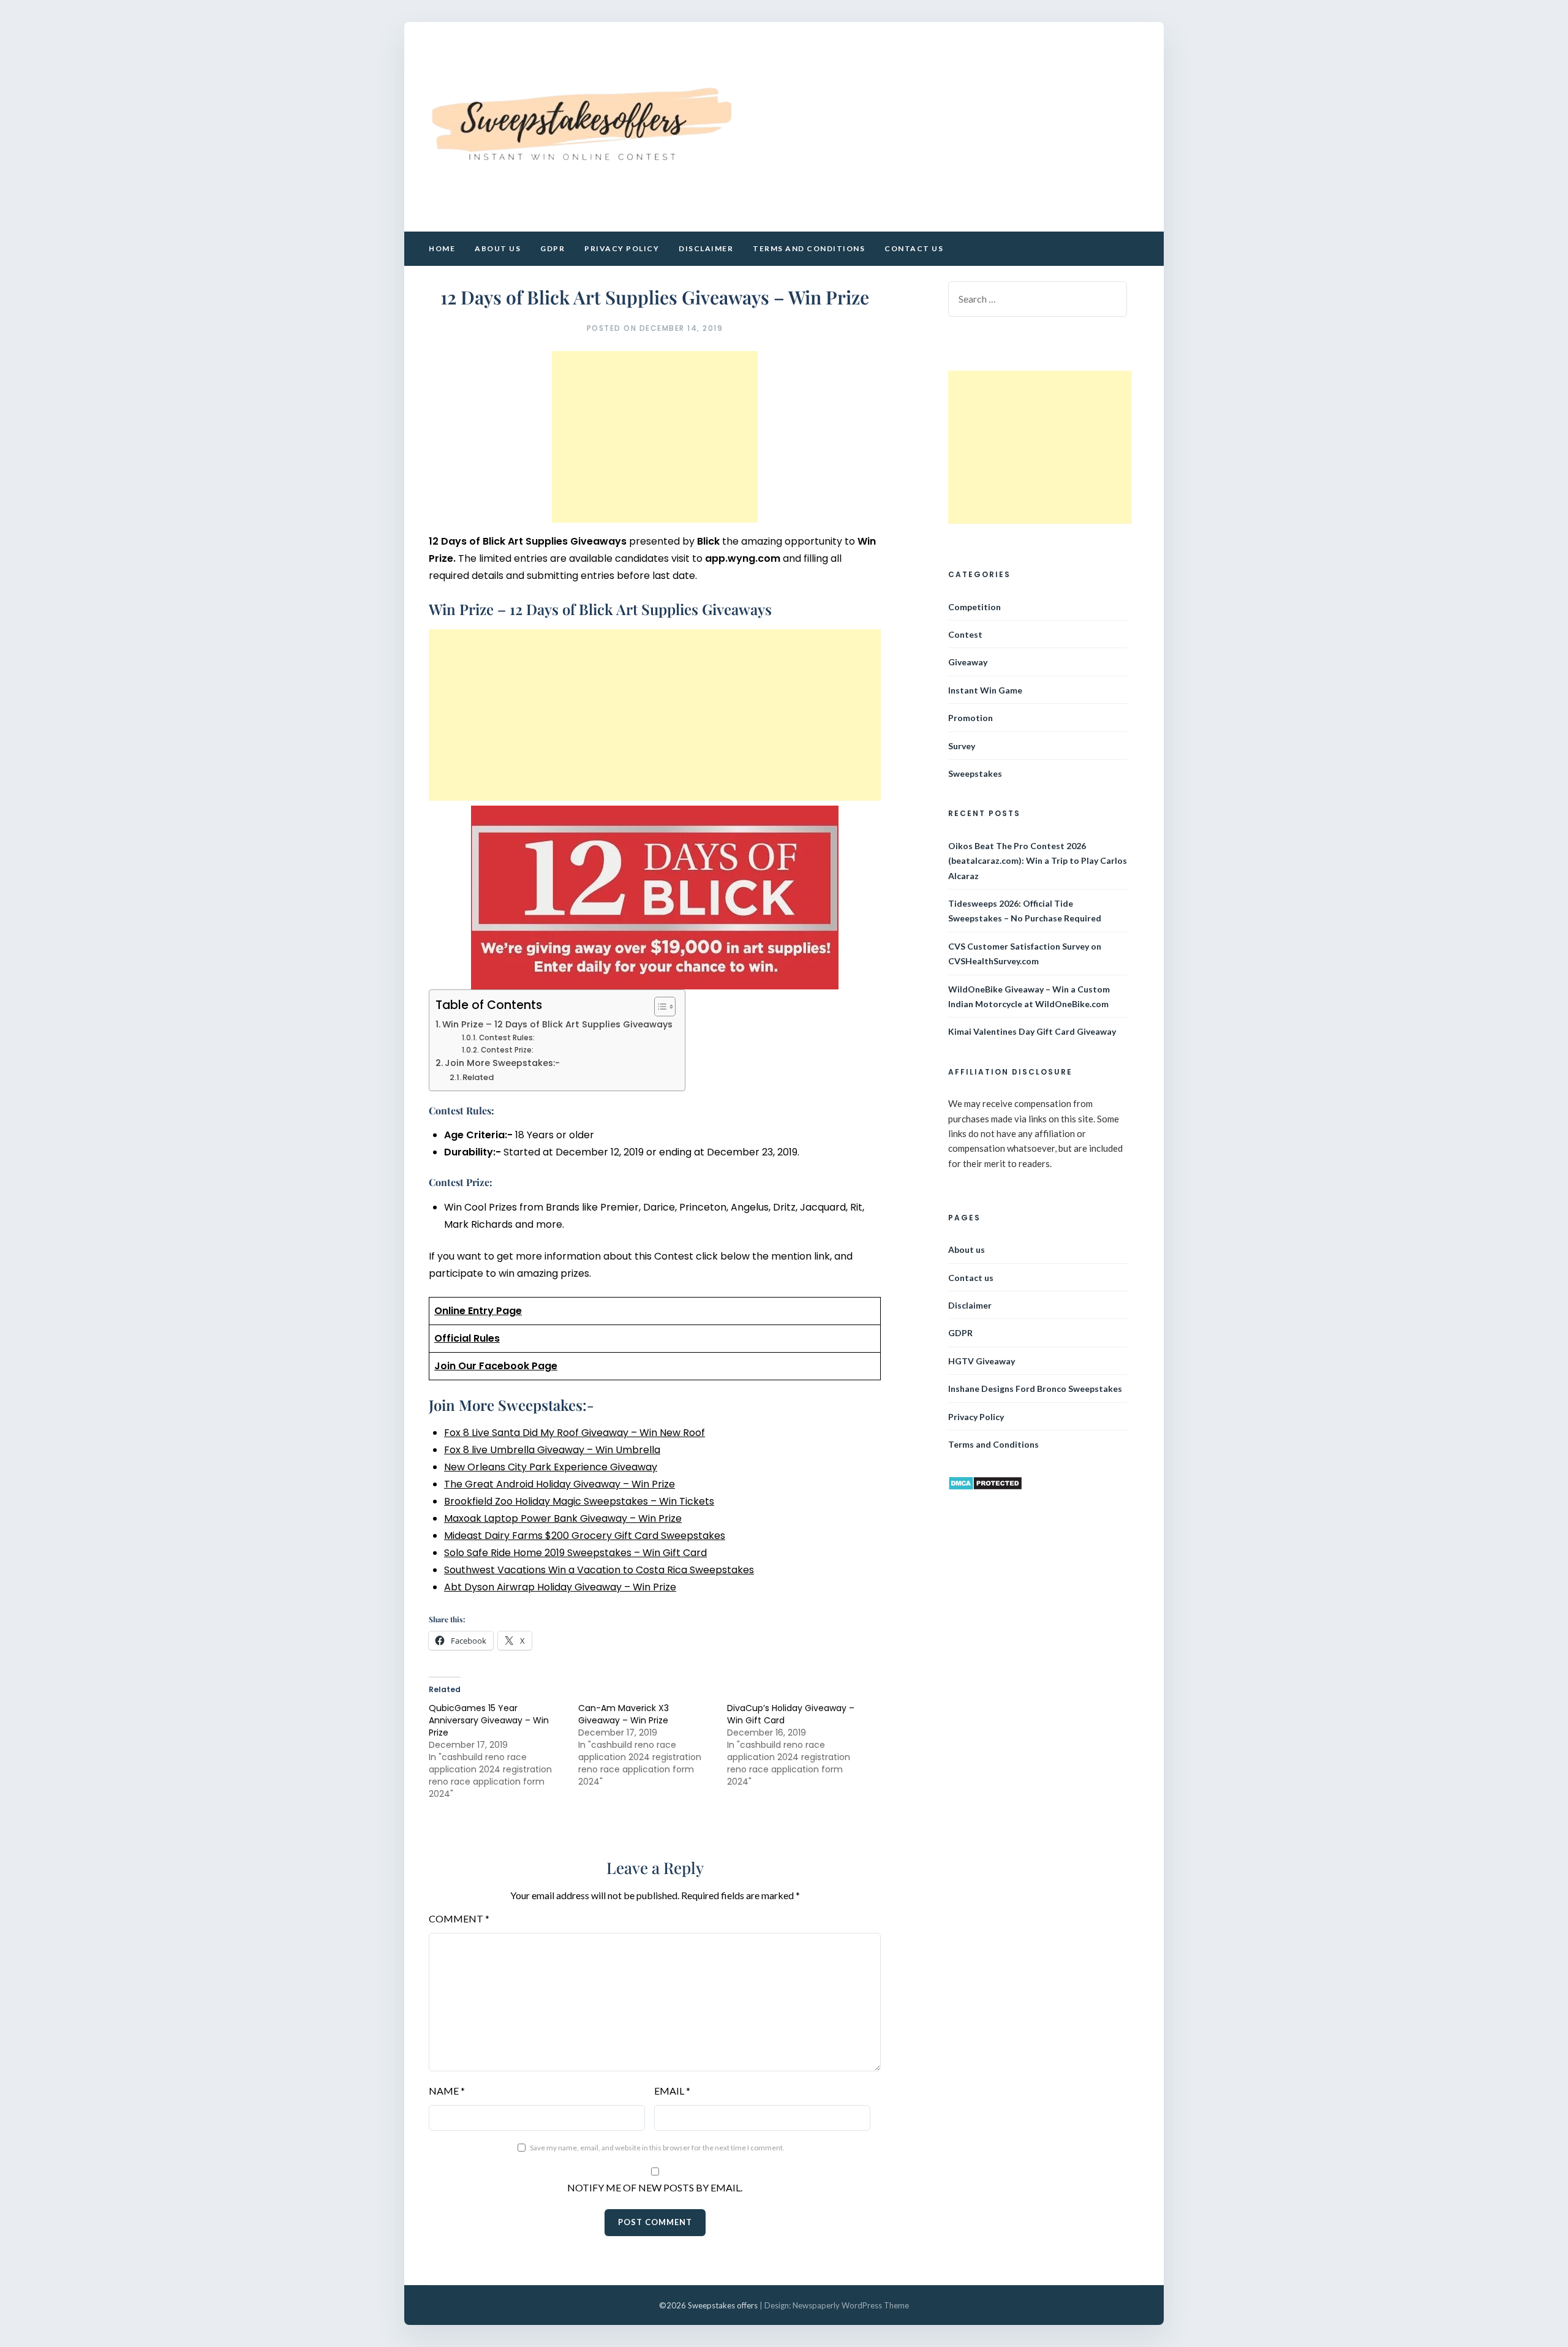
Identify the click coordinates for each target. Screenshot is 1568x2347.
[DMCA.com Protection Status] (985, 1487)
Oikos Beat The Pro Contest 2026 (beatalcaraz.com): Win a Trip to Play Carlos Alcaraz (1038, 861)
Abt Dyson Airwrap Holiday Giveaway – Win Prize (560, 1587)
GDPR (552, 248)
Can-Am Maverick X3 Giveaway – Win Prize (624, 1714)
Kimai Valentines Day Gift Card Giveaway (1032, 1031)
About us (498, 248)
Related (478, 1077)
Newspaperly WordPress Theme (851, 2305)
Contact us (914, 248)
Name (447, 2091)
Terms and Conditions (809, 248)
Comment (459, 1918)
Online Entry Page (478, 1311)
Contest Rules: (507, 1038)
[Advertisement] (655, 437)
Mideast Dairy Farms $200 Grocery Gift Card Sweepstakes (585, 1536)
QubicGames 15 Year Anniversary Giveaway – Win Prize (489, 1720)
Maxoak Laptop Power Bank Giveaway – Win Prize (563, 1518)
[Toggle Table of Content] (659, 1007)
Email (672, 2091)
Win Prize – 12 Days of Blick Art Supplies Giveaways (557, 1024)
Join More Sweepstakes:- (502, 1063)
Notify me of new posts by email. (655, 2187)
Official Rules (467, 1338)
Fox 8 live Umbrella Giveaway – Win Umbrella (552, 1450)
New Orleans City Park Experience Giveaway (551, 1467)
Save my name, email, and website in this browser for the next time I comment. (657, 2148)
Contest (965, 634)
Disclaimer (706, 248)
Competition (974, 607)
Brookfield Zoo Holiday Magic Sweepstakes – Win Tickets (579, 1501)
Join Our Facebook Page (496, 1366)
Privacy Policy (622, 248)
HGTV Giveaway (982, 1361)
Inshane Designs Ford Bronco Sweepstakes (1035, 1389)
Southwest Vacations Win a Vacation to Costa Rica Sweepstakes (599, 1570)
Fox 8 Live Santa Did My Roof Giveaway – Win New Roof (575, 1433)
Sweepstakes (975, 773)
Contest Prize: (507, 1050)
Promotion (971, 718)
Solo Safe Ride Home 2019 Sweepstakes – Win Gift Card (575, 1553)
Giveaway (968, 662)
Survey (962, 746)
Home (442, 248)
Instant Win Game (985, 690)
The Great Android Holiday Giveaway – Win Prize (560, 1484)
